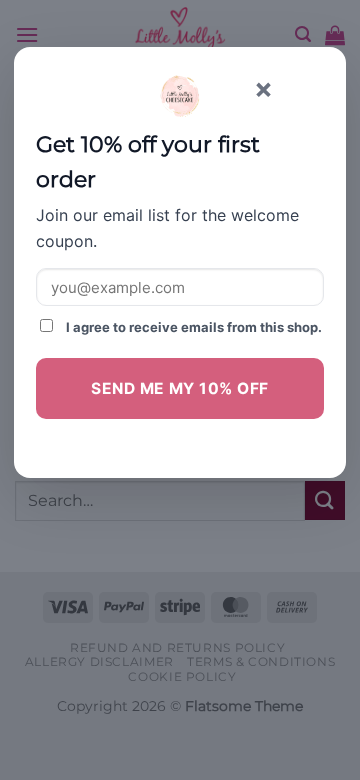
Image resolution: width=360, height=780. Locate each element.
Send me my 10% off (179, 388)
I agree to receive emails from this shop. (192, 327)
